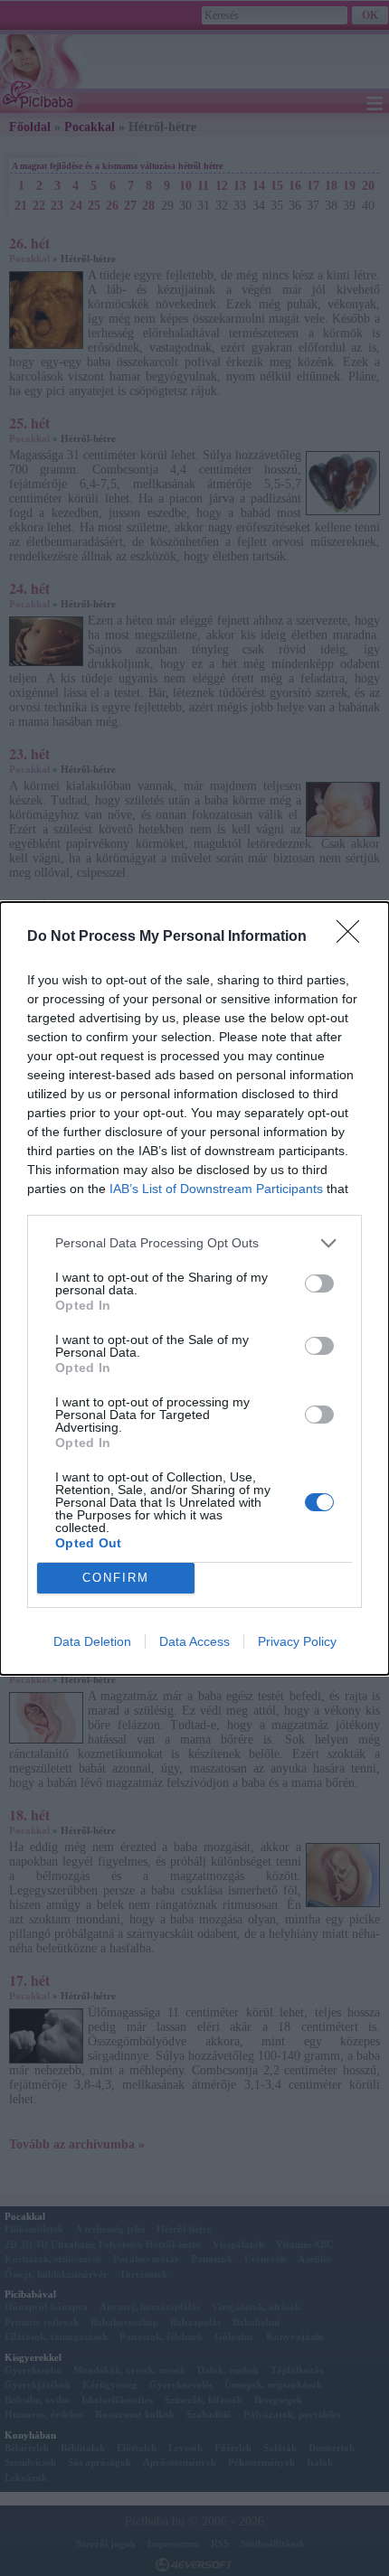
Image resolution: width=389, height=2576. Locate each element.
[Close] (354, 937)
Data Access (194, 1641)
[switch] (319, 1283)
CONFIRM (116, 1578)
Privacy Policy (297, 1641)
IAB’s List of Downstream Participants (216, 1189)
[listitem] (194, 1243)
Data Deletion (92, 1641)
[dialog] (194, 1288)
